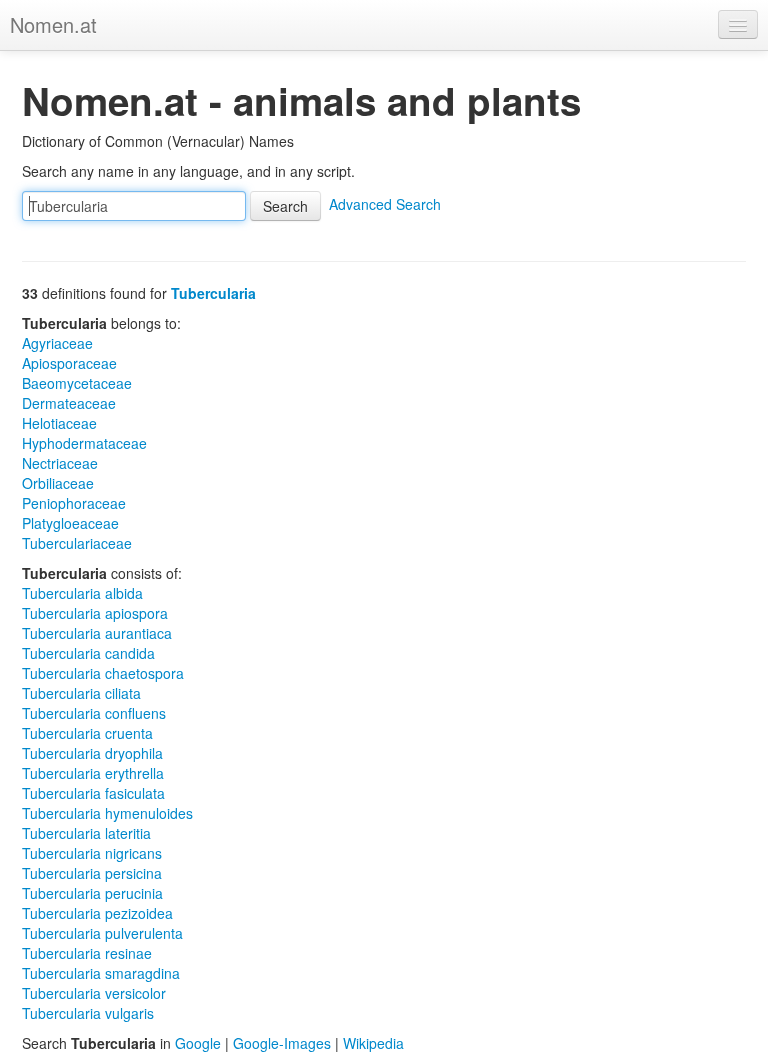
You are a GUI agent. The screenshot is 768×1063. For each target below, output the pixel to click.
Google (198, 1043)
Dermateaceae (69, 403)
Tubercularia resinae (87, 953)
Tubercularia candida (88, 653)
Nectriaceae (60, 463)
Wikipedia (373, 1043)
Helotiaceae (59, 423)
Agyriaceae (57, 343)
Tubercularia (213, 293)
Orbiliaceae (58, 483)
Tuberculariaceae (77, 543)
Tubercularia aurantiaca (97, 633)
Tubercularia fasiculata (93, 793)
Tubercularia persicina (92, 873)
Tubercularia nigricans (92, 853)
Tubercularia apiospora (95, 613)
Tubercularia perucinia (92, 893)
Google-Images (282, 1043)
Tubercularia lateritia (86, 833)
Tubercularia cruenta (87, 733)
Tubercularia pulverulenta (102, 933)
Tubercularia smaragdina (101, 973)
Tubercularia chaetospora (103, 673)
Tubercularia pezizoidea (97, 913)
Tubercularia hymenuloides (107, 813)
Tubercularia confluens (94, 713)
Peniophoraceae (74, 503)
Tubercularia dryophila (92, 753)
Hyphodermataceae (84, 443)
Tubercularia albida (82, 593)
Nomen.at (53, 24)
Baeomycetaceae (77, 383)
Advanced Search (385, 204)
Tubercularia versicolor (94, 993)
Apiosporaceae (69, 363)
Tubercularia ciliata (81, 693)
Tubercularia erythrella (93, 773)
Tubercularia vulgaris (88, 1013)
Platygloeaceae (70, 523)
